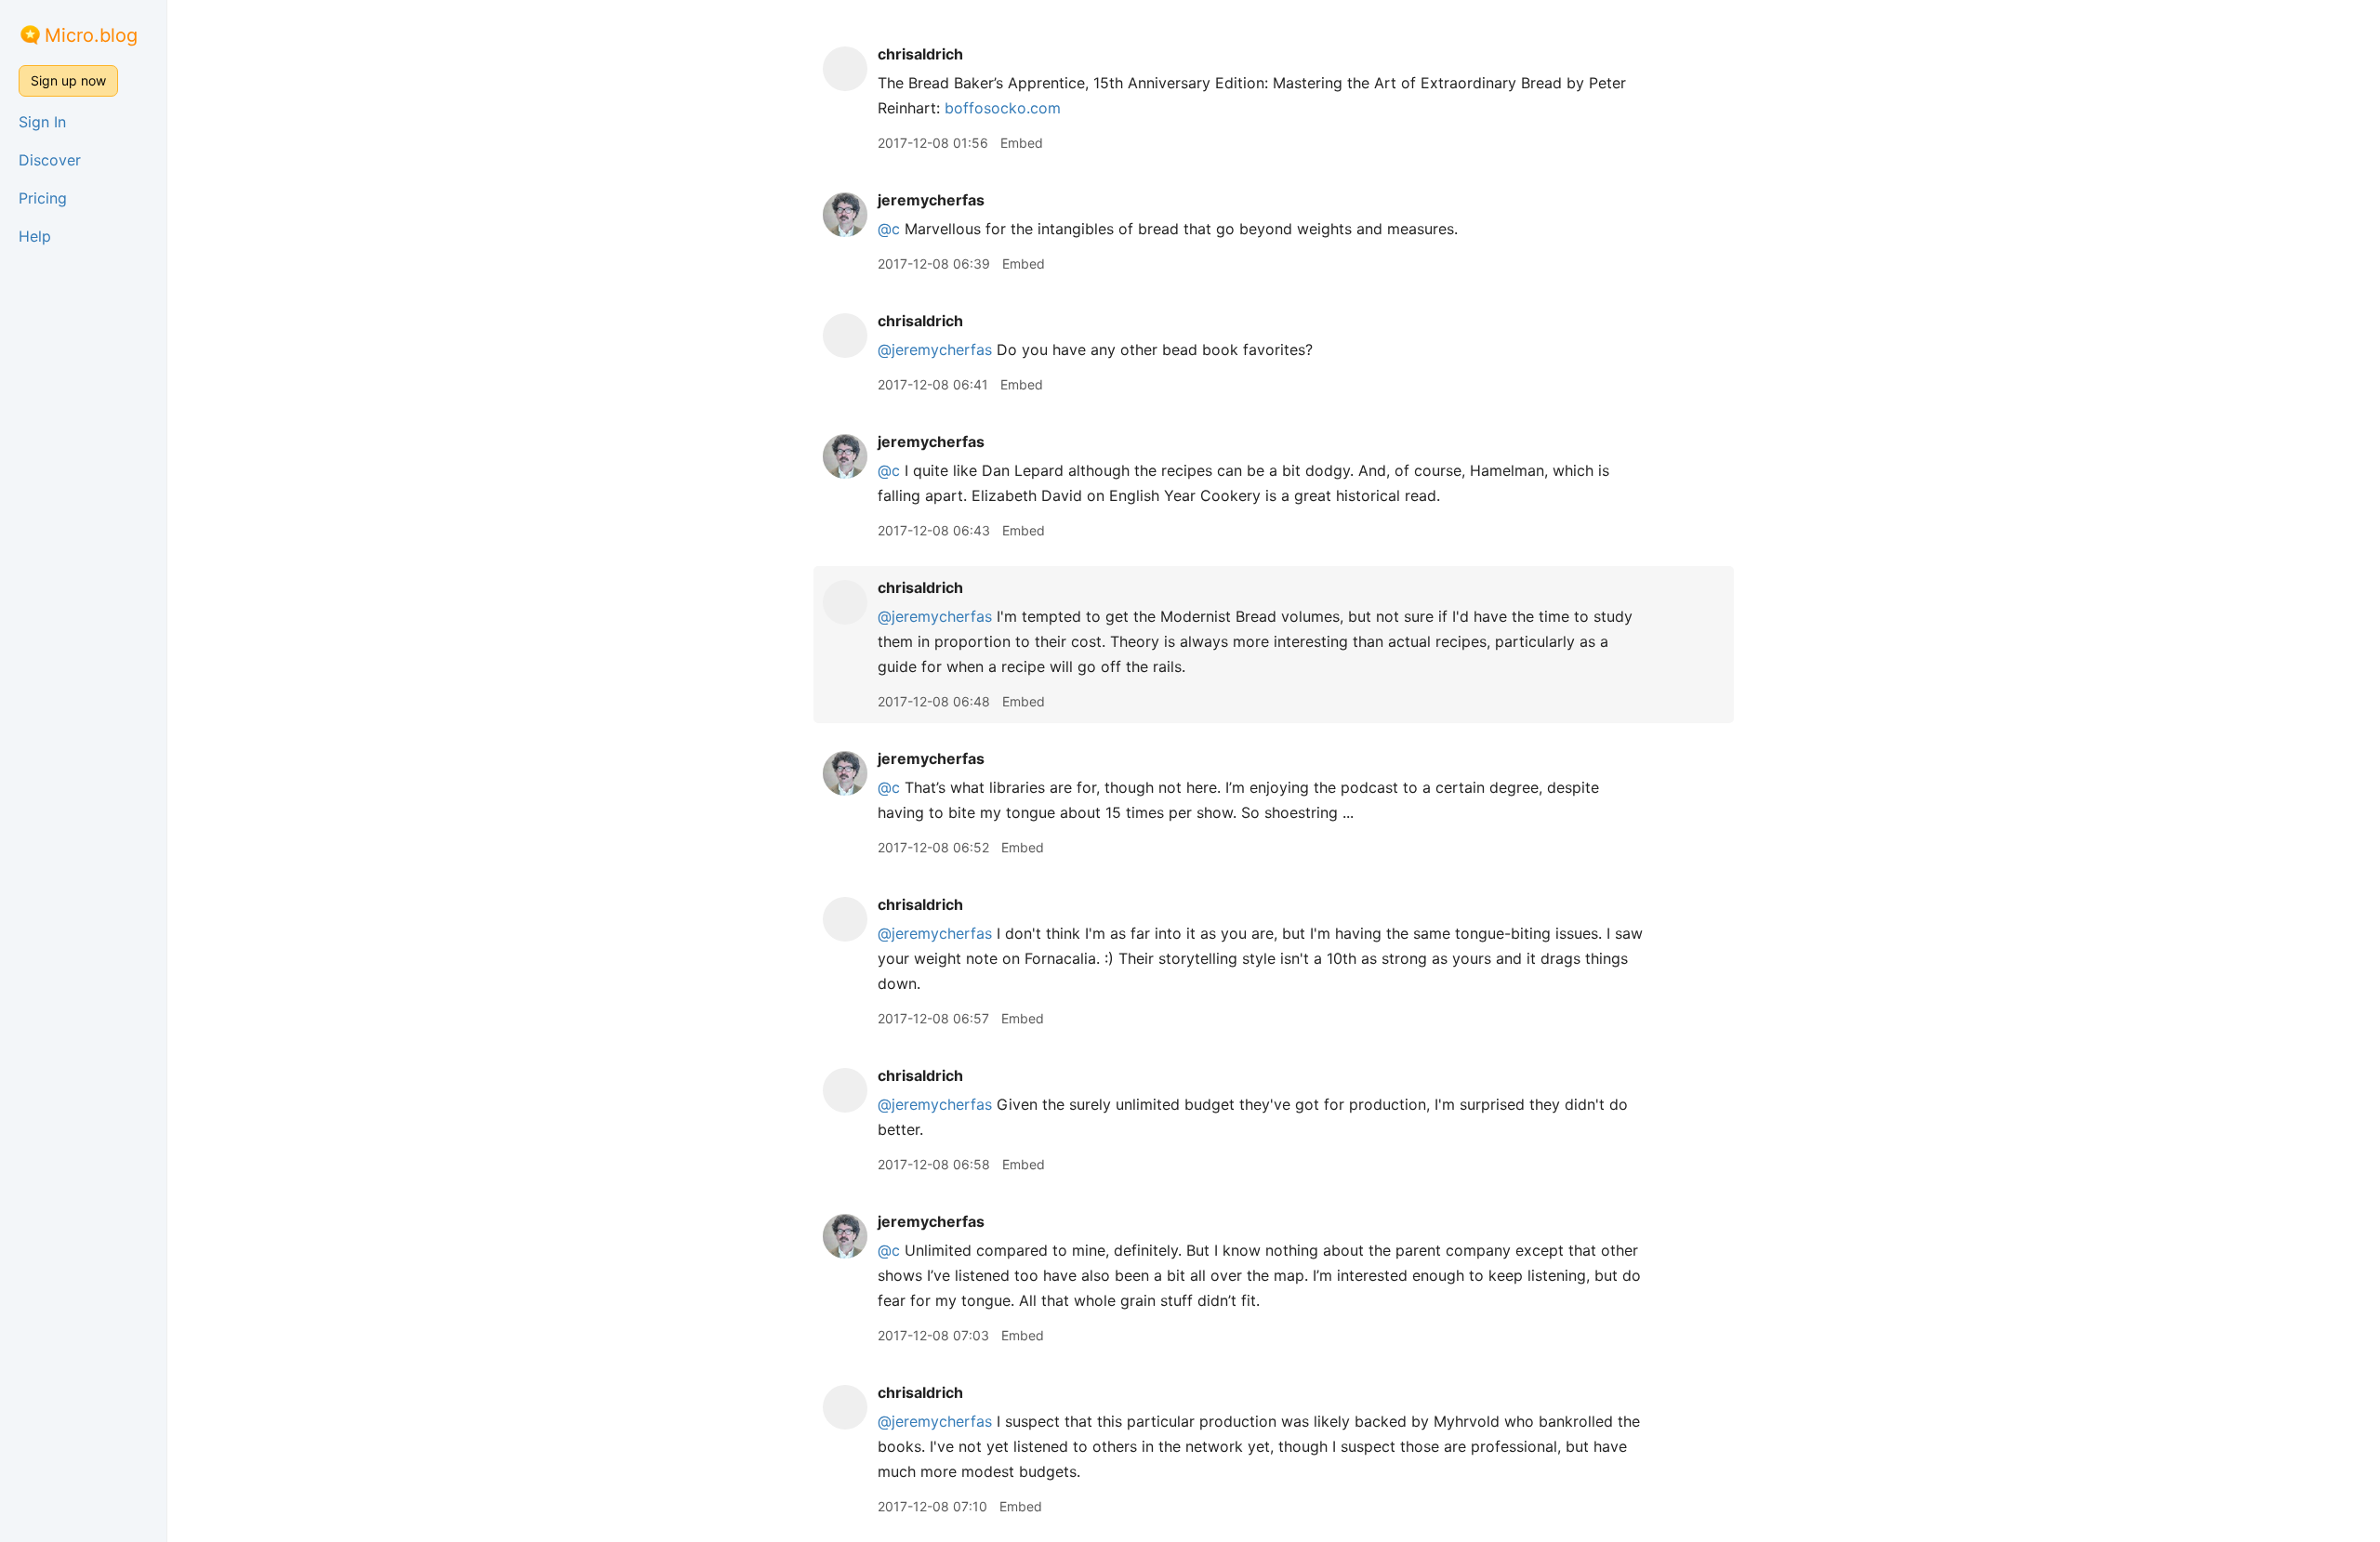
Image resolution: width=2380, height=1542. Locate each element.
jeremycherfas (931, 200)
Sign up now (68, 80)
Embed (1022, 143)
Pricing (43, 198)
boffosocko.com (1003, 108)
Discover (50, 160)
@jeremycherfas (935, 349)
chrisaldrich (920, 54)
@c (889, 229)
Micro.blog (91, 35)
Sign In (42, 122)
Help (35, 236)
